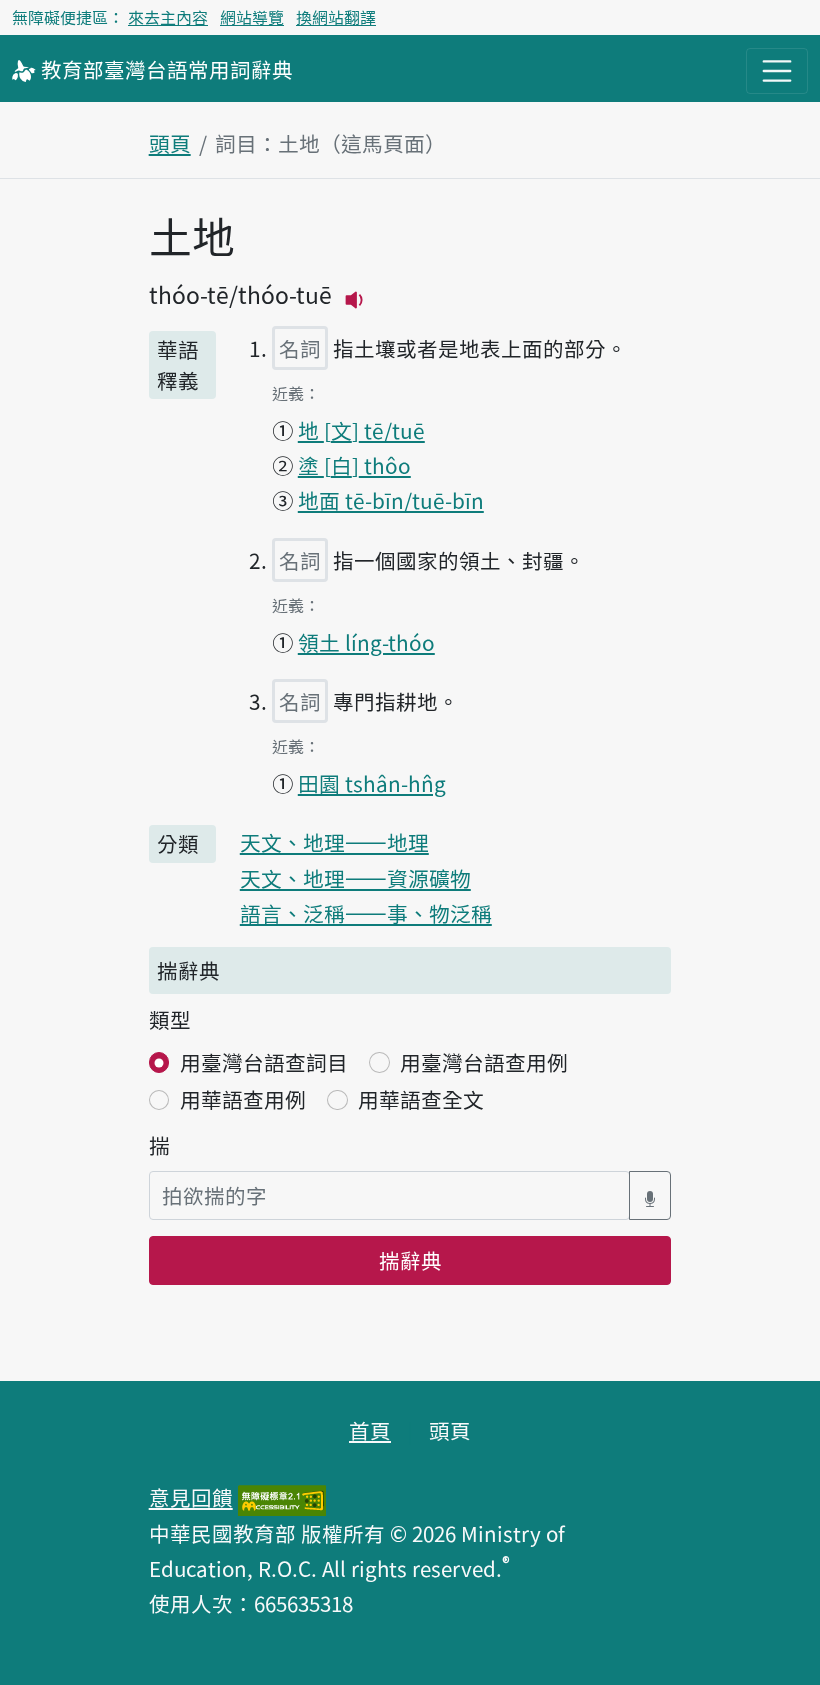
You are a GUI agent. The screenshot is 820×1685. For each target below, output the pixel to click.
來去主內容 (168, 17)
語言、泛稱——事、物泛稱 (366, 913)
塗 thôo (354, 465)
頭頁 (170, 143)
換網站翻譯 (336, 17)
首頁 (370, 1430)
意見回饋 (191, 1497)
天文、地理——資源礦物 (355, 878)
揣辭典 (410, 1260)
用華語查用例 (243, 1099)
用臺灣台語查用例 (484, 1062)
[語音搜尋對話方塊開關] (650, 1195)
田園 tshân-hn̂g (372, 783)
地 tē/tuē (361, 430)
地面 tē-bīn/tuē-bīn (391, 500)
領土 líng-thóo (366, 642)
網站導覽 (252, 17)
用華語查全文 (421, 1099)
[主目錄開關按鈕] (777, 71)
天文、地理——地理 (334, 842)
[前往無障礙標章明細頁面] (282, 1497)
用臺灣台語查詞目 (264, 1062)
